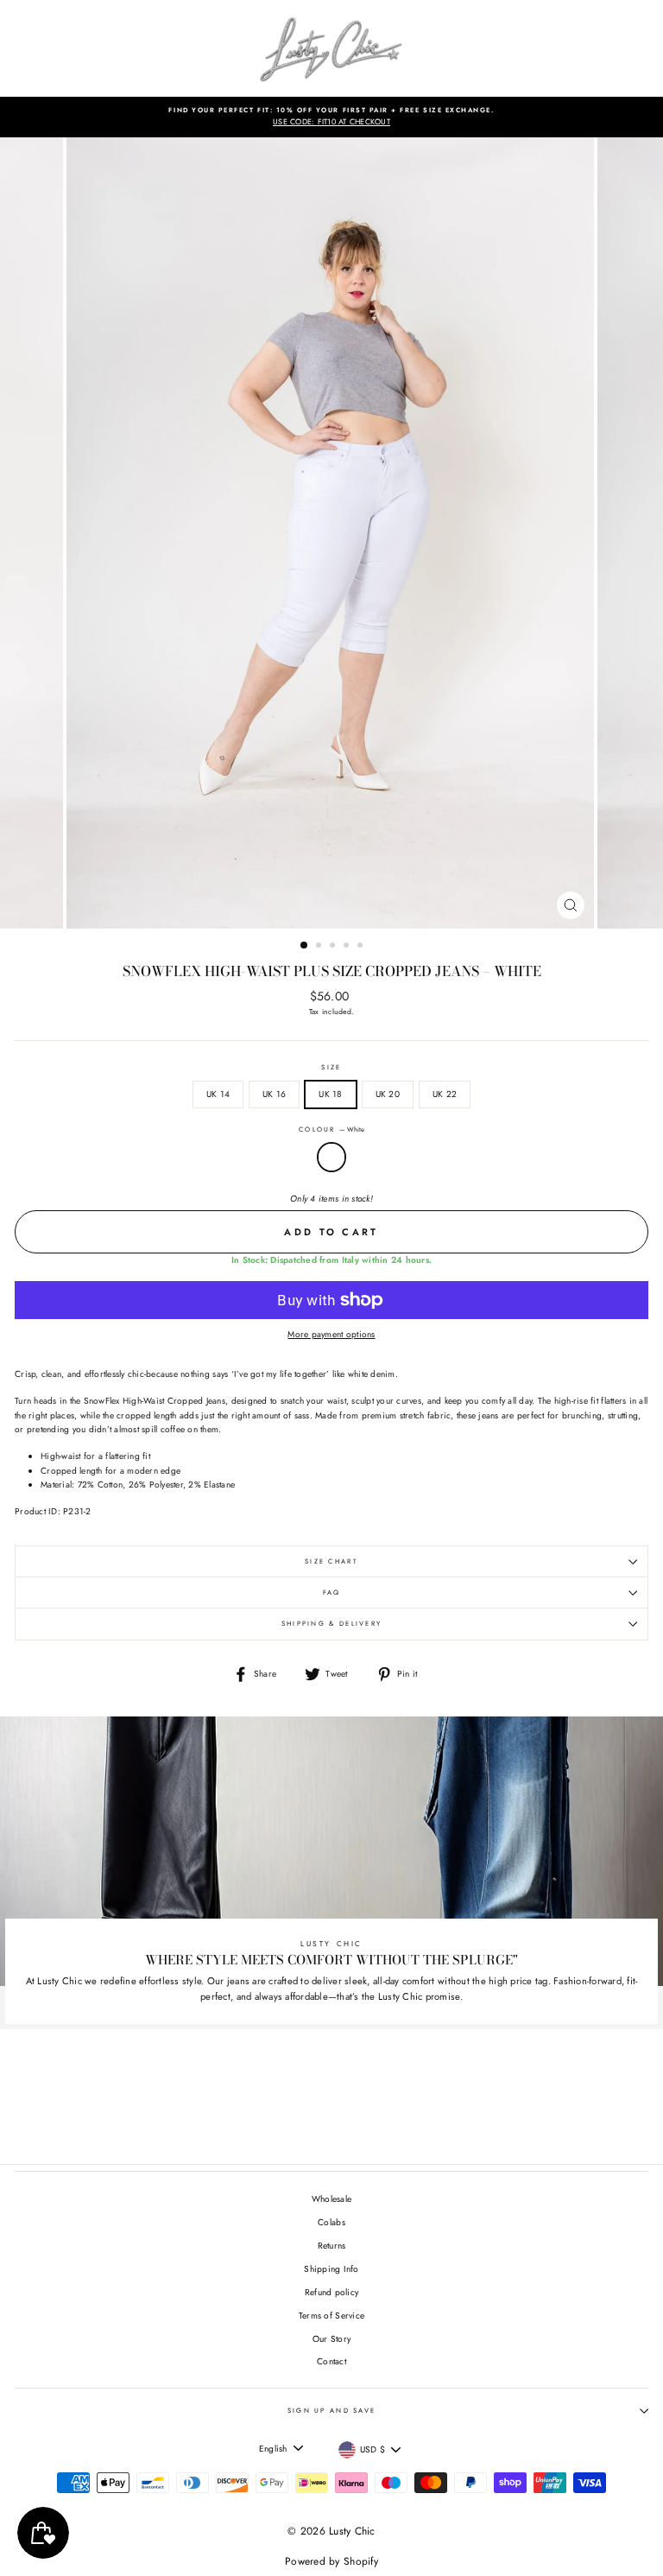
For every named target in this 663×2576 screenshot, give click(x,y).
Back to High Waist (344, 2100)
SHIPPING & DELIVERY (332, 1624)
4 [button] (348, 947)
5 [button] (362, 947)
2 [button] (320, 947)
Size (331, 1067)
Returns (332, 2246)
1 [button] (305, 946)
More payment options (331, 1334)
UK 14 (218, 1094)
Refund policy (331, 2292)
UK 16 (274, 1094)
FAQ (332, 1593)
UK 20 (388, 1094)
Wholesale (331, 2199)
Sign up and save (332, 2411)
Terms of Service (331, 2316)
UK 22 (445, 1094)
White (331, 1157)
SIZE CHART (331, 1561)
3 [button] (334, 947)
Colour (331, 1129)
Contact (331, 2361)
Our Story (331, 2339)
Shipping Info (331, 2269)
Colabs (331, 2222)
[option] (331, 117)
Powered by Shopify (331, 2561)
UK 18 (330, 1094)
